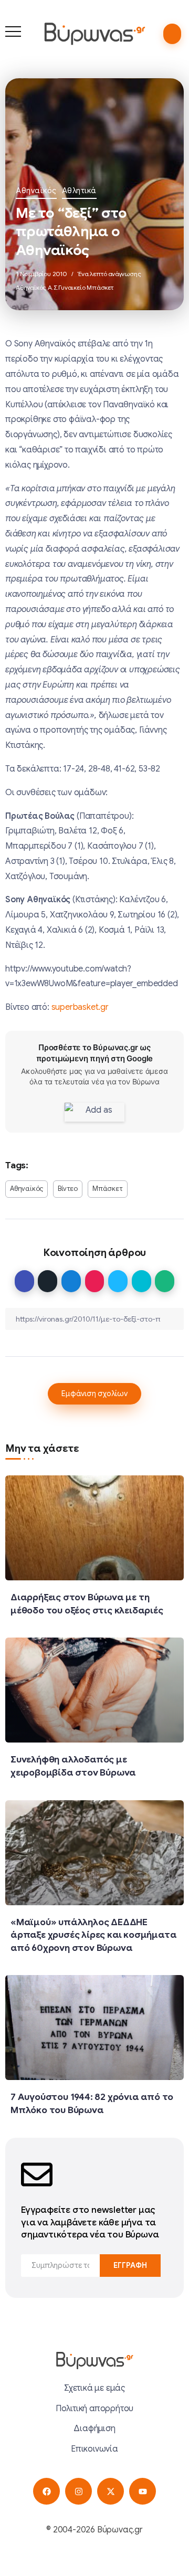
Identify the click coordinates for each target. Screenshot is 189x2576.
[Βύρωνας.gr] (94, 34)
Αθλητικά (79, 191)
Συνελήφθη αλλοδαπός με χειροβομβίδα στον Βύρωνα (73, 1766)
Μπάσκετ (108, 1189)
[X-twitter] (111, 2491)
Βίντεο (68, 1189)
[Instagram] (78, 2491)
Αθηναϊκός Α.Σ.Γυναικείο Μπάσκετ (65, 287)
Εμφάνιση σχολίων (94, 1393)
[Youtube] (143, 2491)
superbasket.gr (80, 1007)
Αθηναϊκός (36, 191)
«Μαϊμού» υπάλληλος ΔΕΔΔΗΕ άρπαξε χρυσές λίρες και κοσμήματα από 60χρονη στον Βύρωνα (93, 1935)
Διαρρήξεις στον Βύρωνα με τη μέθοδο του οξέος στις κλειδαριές (87, 1604)
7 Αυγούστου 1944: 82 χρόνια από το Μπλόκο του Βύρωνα (92, 2103)
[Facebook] (46, 2491)
